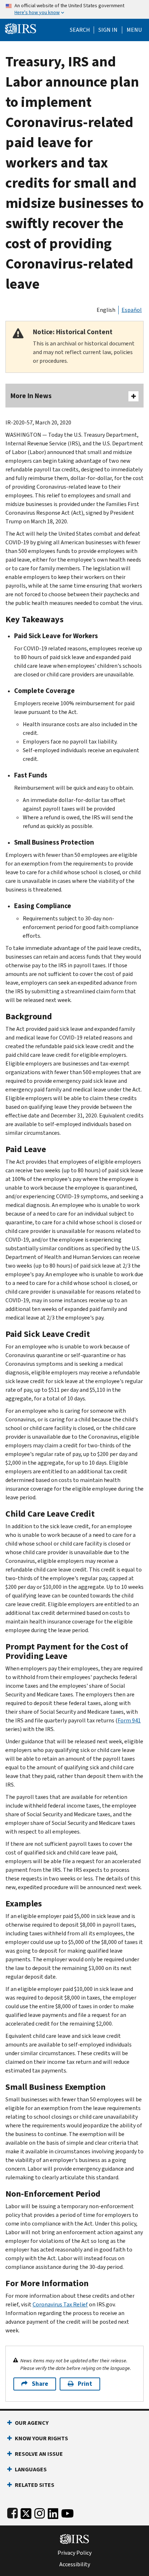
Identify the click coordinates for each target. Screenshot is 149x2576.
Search (80, 30)
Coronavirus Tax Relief (60, 2304)
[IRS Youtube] (67, 2512)
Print (85, 2384)
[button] (108, 30)
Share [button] (40, 2384)
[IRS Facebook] (12, 2512)
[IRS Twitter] (26, 2512)
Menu (134, 30)
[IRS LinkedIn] (53, 2512)
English (106, 310)
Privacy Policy (74, 2553)
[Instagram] (40, 2512)
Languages (31, 2469)
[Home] (21, 28)
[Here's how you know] (74, 9)
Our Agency (32, 2423)
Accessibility (75, 2564)
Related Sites (35, 2485)
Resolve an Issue (39, 2454)
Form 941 (129, 1720)
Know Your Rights (41, 2438)
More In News (31, 396)
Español (132, 310)
